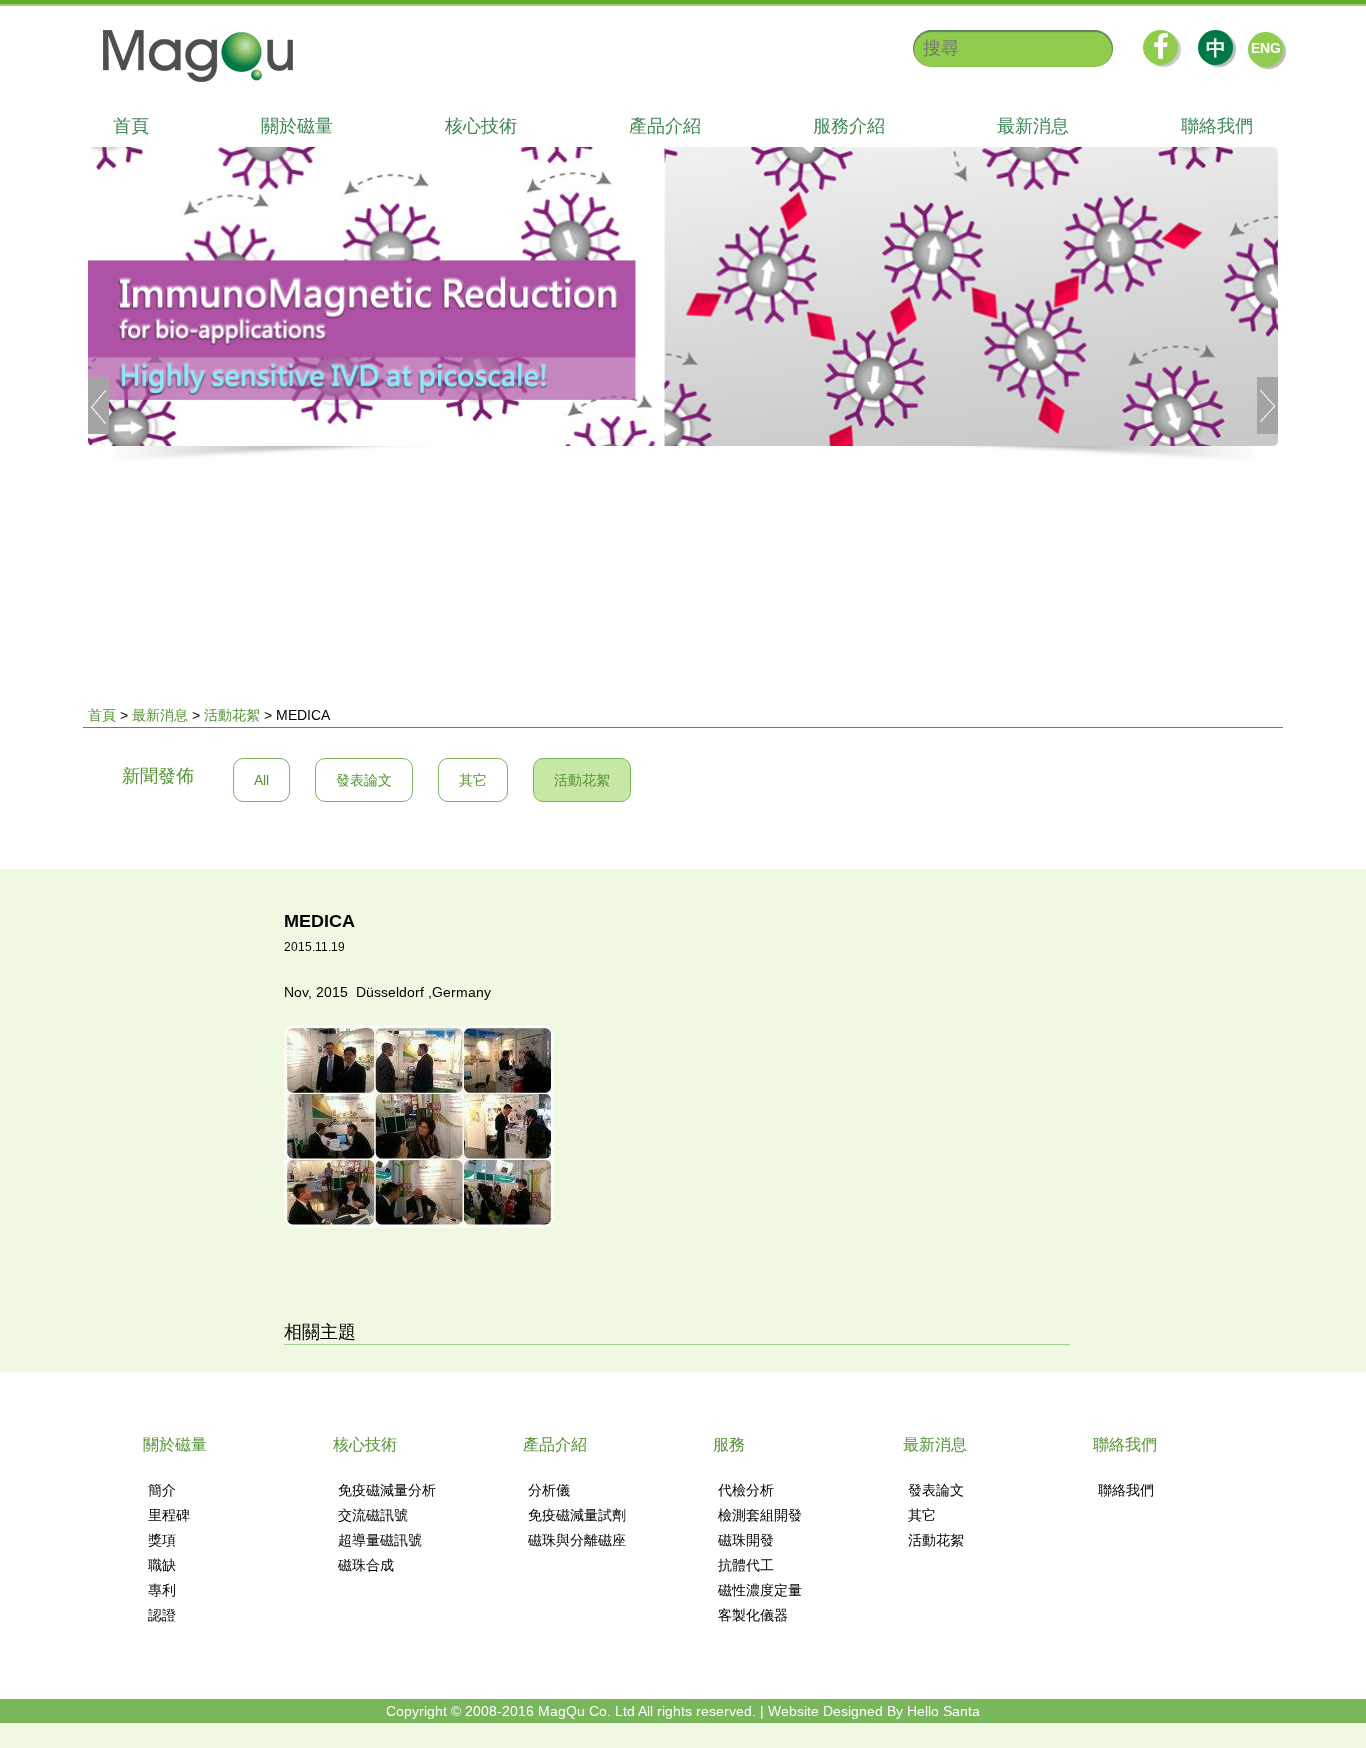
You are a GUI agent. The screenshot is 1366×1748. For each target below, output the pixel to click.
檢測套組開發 (760, 1515)
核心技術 (481, 126)
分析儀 (549, 1490)
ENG (1266, 48)
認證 (162, 1615)
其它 (473, 780)
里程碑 (169, 1515)
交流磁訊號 (373, 1515)
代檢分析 (746, 1490)
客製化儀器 (753, 1615)
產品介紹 (665, 126)
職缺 (162, 1565)
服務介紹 (849, 126)
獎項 (162, 1540)
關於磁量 (297, 126)
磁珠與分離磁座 (577, 1540)
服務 (729, 1444)
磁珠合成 (366, 1565)
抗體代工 (746, 1565)
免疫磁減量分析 (387, 1490)
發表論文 (364, 780)
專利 (162, 1590)
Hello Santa (943, 1711)
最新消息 (1033, 126)
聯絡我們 (1217, 126)
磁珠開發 (746, 1540)
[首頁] (188, 56)
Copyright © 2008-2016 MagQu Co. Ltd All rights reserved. (571, 1711)
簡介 (162, 1490)
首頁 (131, 126)
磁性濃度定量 (760, 1590)
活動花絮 (232, 715)
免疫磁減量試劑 (577, 1515)
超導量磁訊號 (380, 1540)
